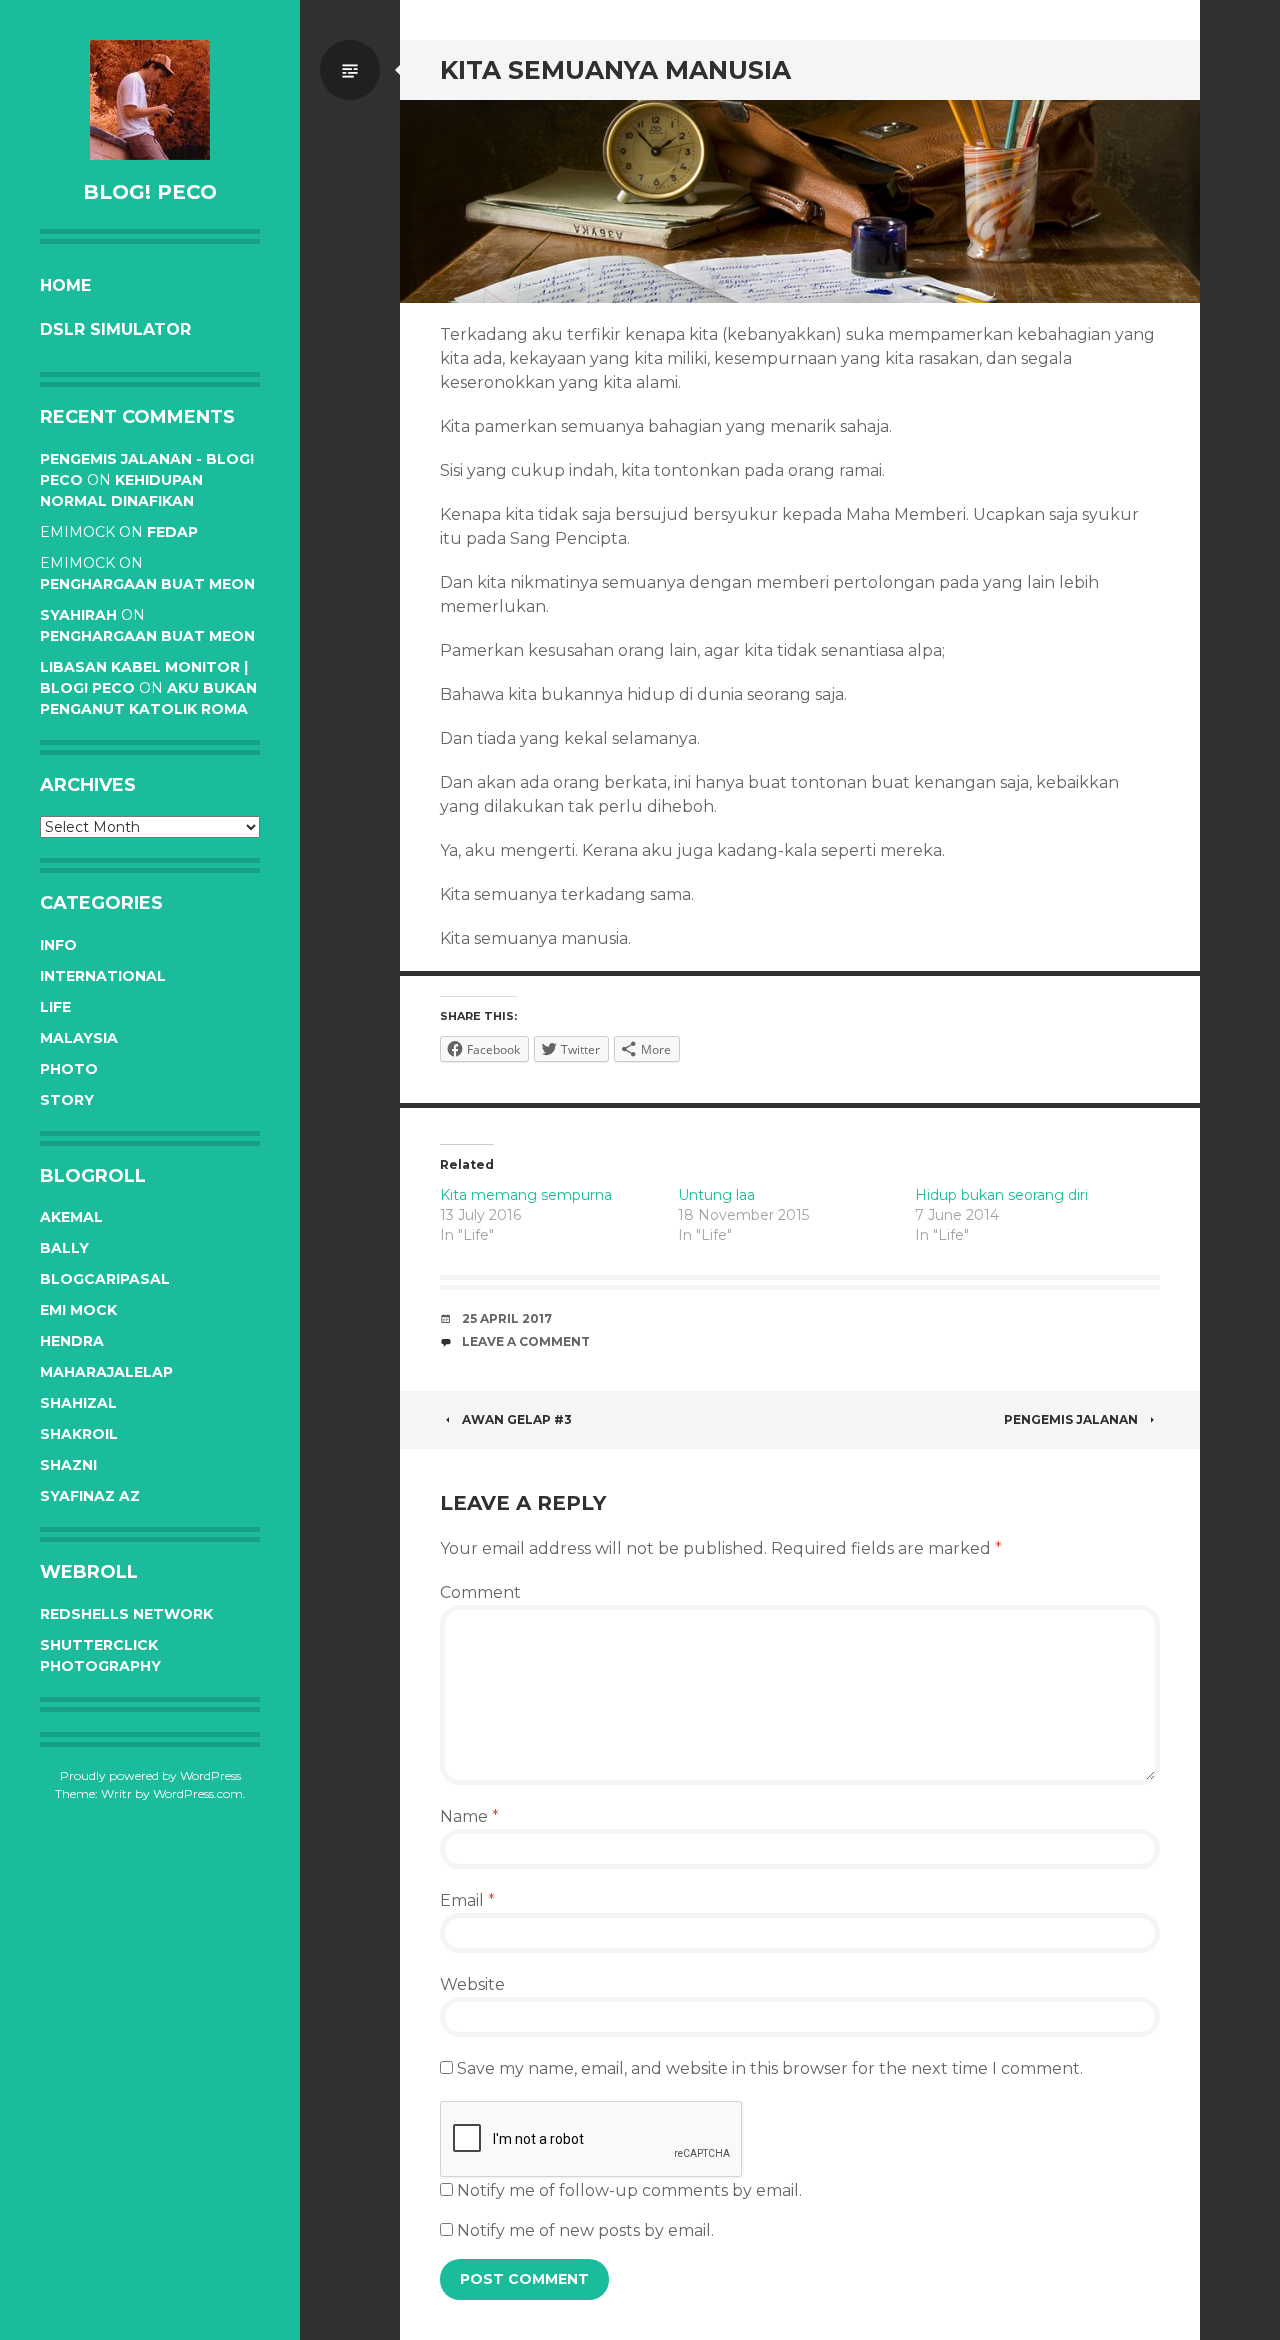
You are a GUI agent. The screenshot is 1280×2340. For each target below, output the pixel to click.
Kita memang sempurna (526, 1195)
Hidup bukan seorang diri (1001, 1195)
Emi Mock (78, 1310)
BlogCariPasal (105, 1279)
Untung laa (716, 1195)
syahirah (78, 615)
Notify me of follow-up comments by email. (629, 2190)
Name (469, 1816)
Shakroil (79, 1434)
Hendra (72, 1341)
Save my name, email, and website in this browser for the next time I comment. (770, 2068)
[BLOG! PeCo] (150, 100)
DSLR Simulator (115, 329)
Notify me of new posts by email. (585, 2230)
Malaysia (79, 1038)
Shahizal (78, 1403)
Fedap (172, 532)
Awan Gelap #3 (517, 1419)
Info (58, 945)
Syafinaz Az (90, 1496)
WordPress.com (198, 1793)
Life (55, 1007)
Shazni (68, 1465)
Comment (480, 1592)
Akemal (71, 1217)
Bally (64, 1248)
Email (467, 1900)
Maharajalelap (106, 1372)
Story (67, 1100)
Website (472, 1984)
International (103, 976)
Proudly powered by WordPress (150, 1775)
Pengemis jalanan (1071, 1419)
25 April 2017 (507, 1318)
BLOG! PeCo (150, 192)
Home (65, 285)
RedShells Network (126, 1614)
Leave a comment (526, 1341)
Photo (69, 1069)
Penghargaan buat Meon (147, 584)
